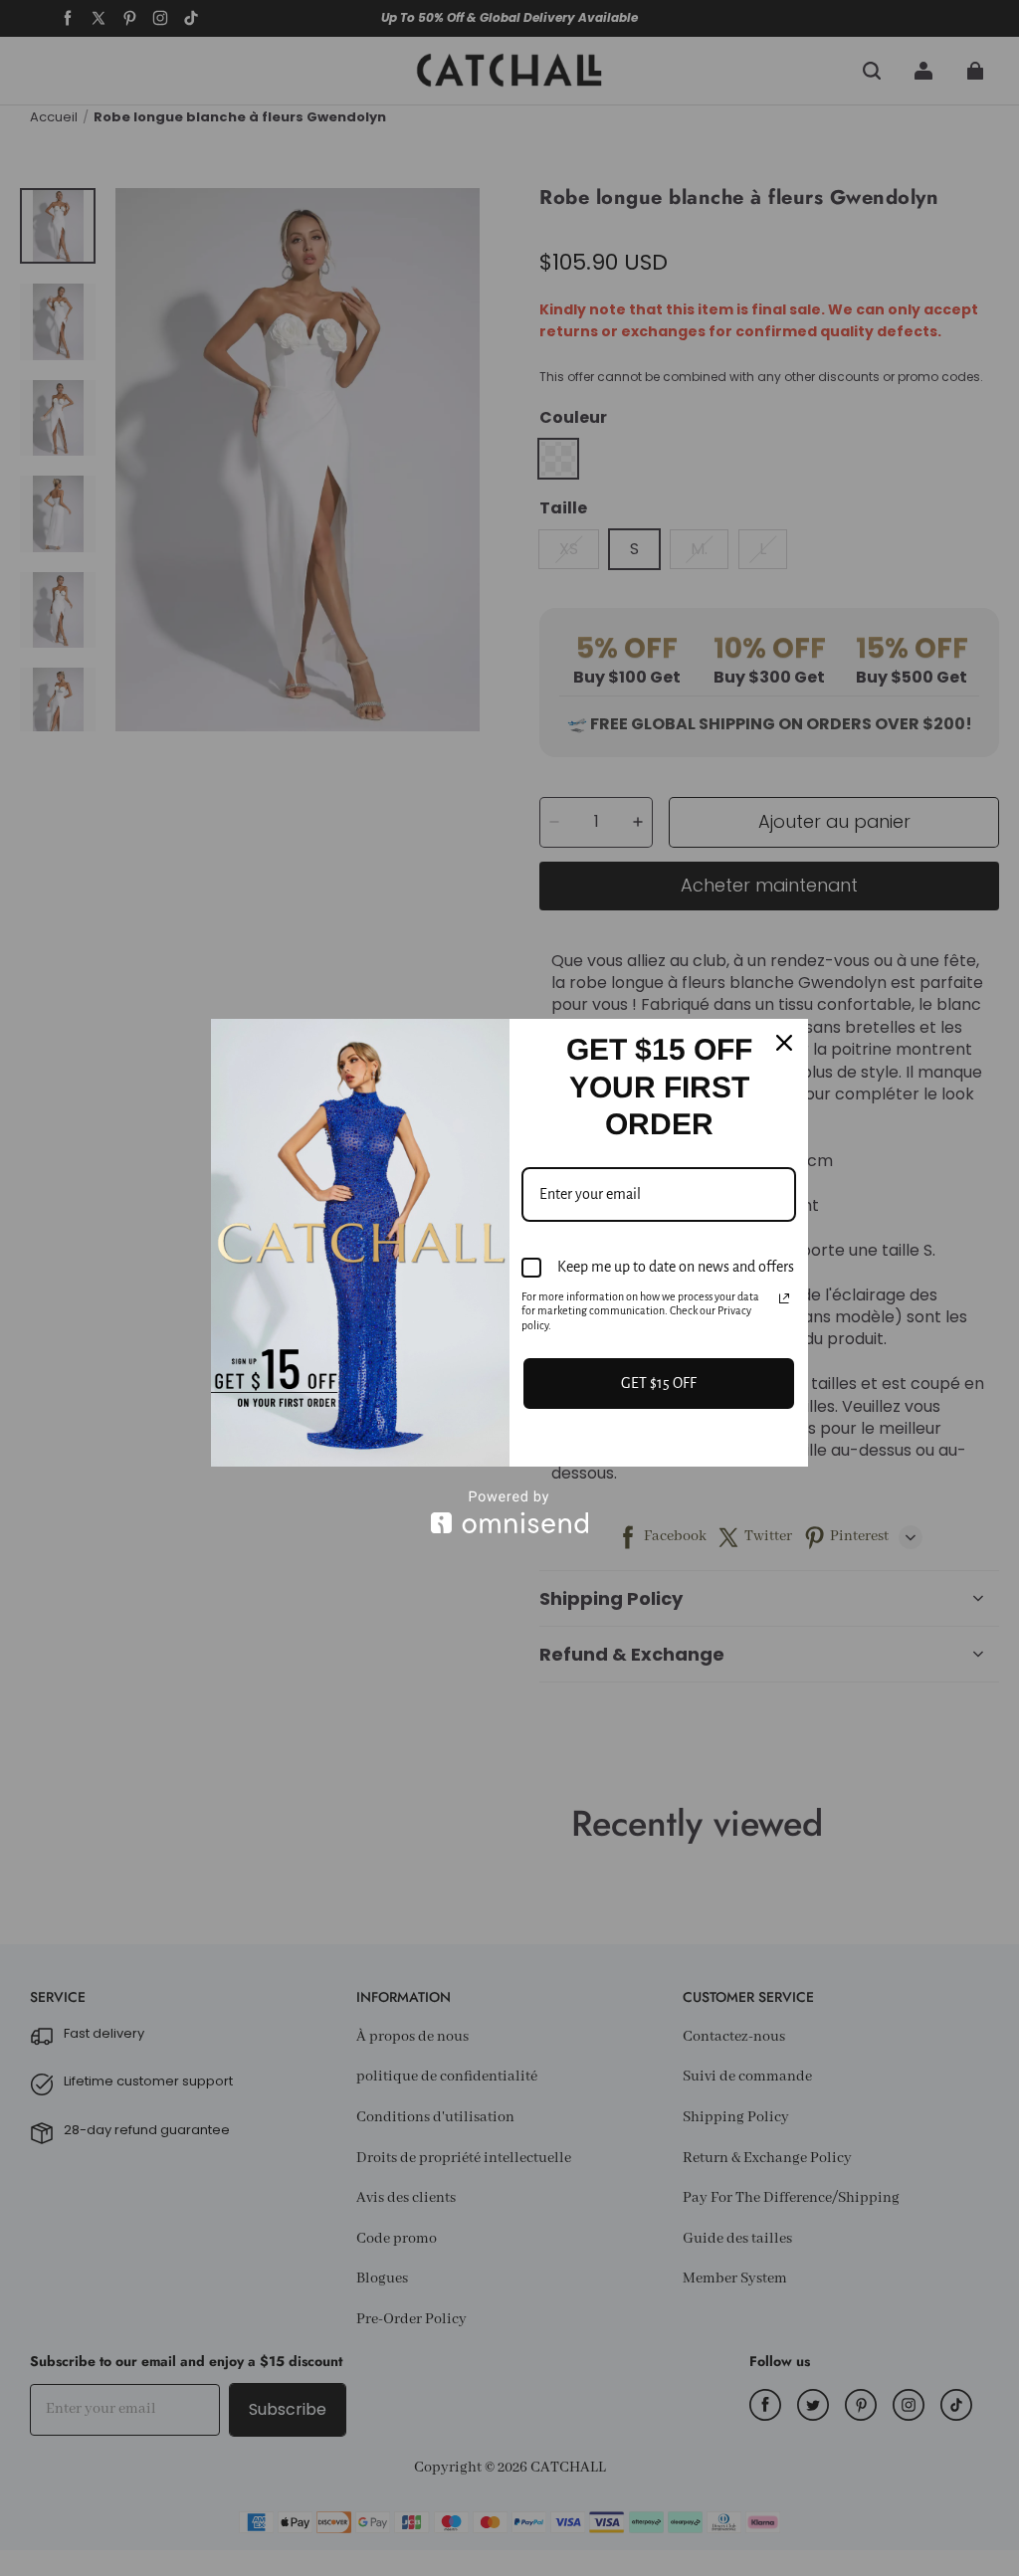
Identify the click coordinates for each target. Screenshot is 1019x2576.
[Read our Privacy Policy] (784, 1298)
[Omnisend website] (509, 1512)
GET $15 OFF (659, 1383)
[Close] (784, 1043)
